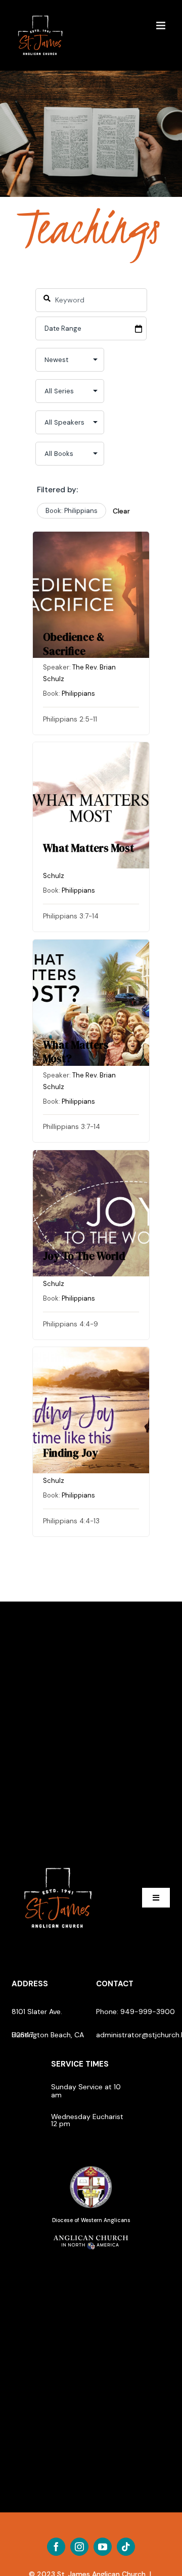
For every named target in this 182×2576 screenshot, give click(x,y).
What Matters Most (88, 848)
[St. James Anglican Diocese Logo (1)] (91, 2167)
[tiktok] (126, 2547)
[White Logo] (58, 1864)
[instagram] (79, 2547)
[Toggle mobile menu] (162, 25)
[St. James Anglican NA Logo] (91, 2234)
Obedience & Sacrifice (74, 644)
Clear (121, 511)
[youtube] (103, 2547)
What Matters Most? (76, 1052)
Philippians (78, 693)
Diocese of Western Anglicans (91, 2220)
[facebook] (56, 2547)
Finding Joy (71, 1453)
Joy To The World (84, 1256)
